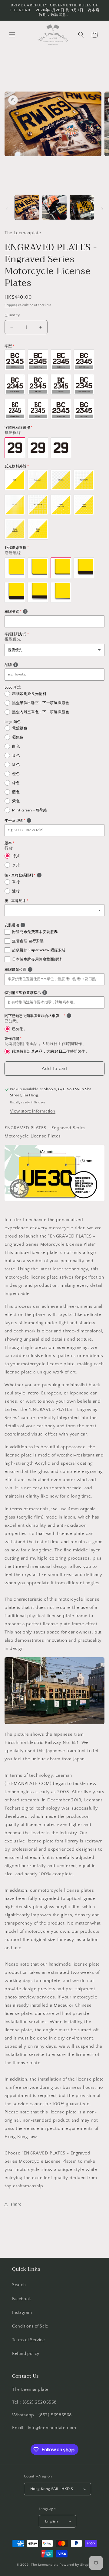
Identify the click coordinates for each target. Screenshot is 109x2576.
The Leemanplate (45, 2565)
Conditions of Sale (30, 2326)
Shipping (11, 305)
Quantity (12, 315)
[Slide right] (102, 209)
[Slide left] (7, 209)
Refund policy (26, 2354)
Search (19, 2285)
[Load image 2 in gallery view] (54, 207)
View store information (33, 1111)
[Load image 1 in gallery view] (27, 207)
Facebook (22, 2299)
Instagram (22, 2313)
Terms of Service (28, 2340)
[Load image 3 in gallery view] (82, 207)
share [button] (16, 2204)
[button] (12, 35)
